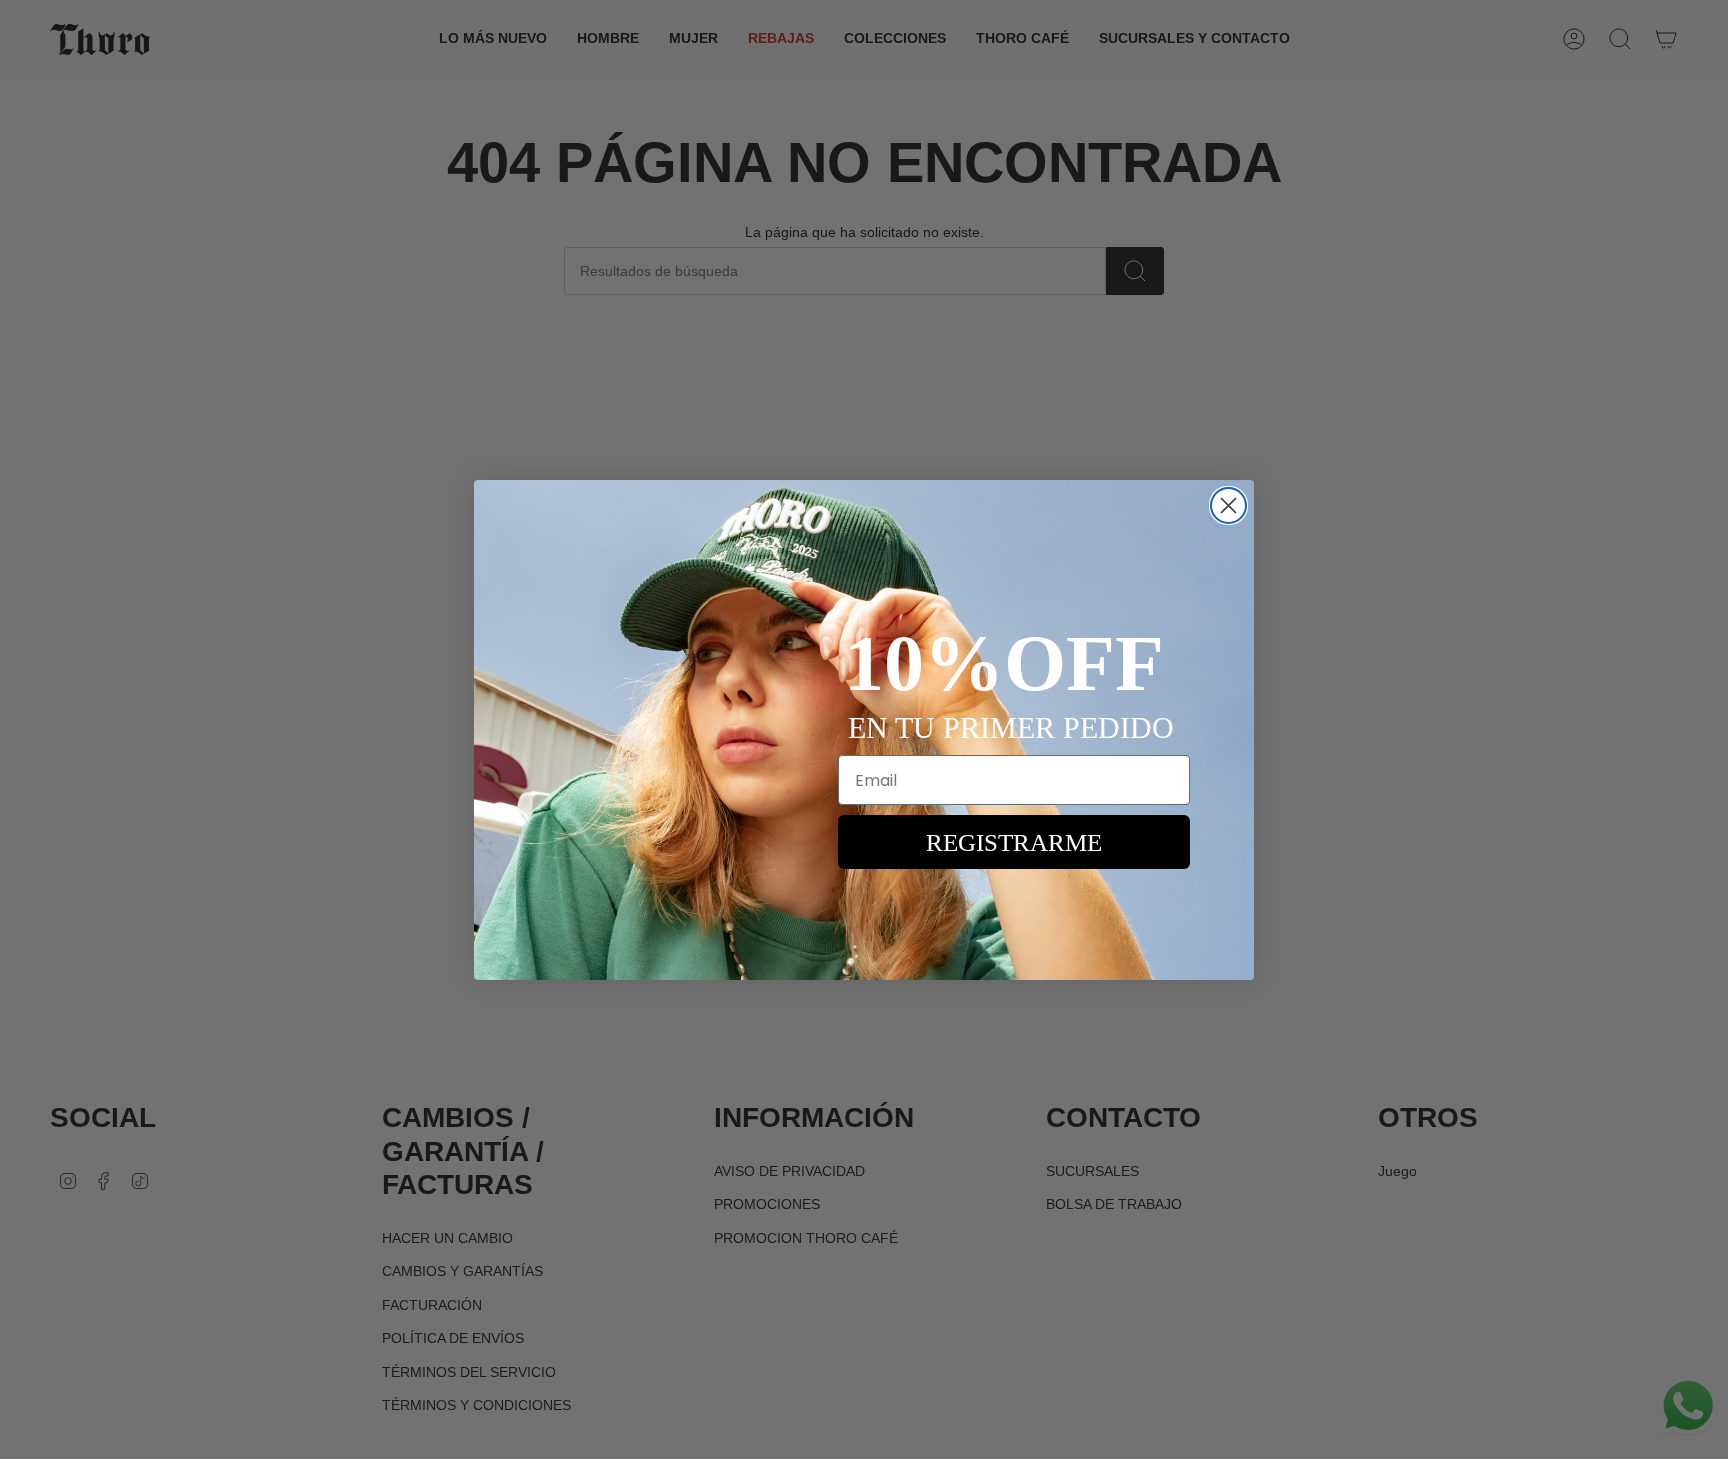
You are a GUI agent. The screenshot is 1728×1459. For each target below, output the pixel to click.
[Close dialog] (1228, 505)
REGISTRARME (1014, 842)
